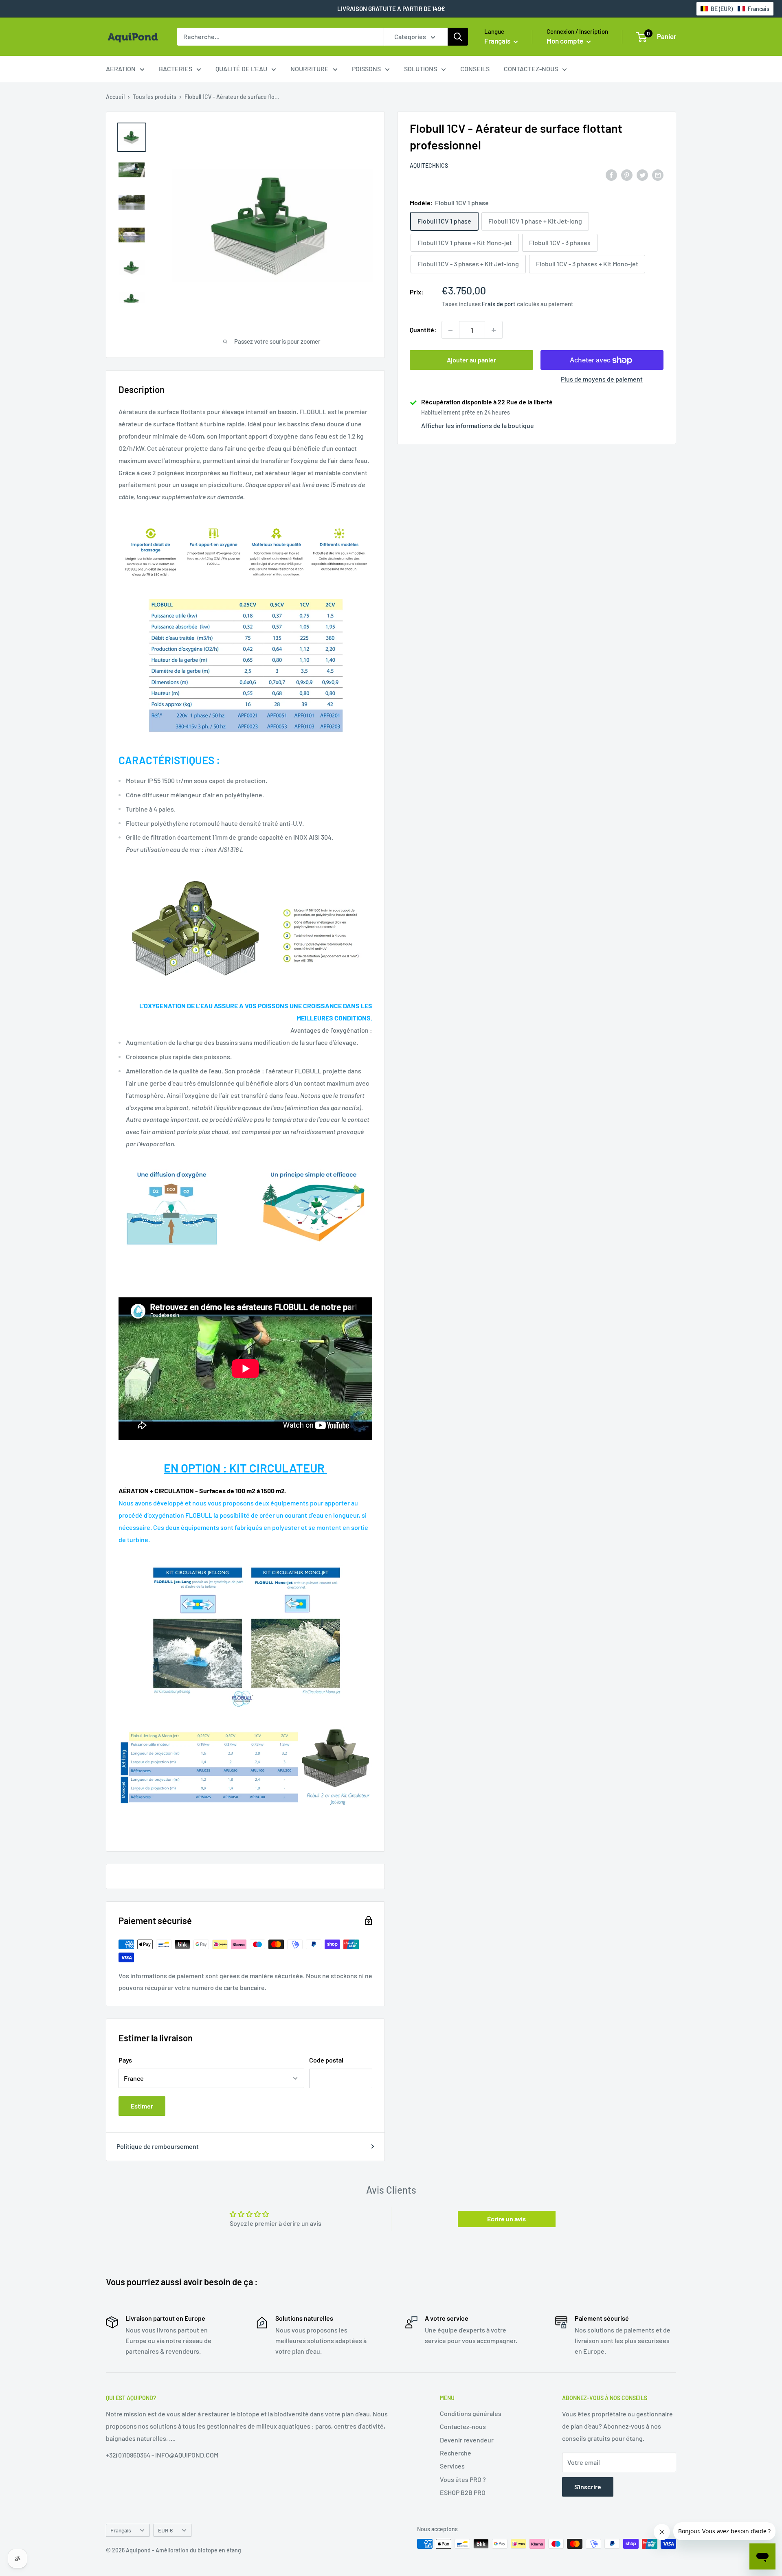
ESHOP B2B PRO (463, 2492)
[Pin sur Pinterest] (627, 174)
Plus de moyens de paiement (602, 379)
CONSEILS (475, 69)
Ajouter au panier (471, 360)
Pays (125, 2060)
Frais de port (499, 304)
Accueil (115, 97)
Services (452, 2466)
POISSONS (366, 69)
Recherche (456, 2453)
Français (121, 2530)
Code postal (326, 2060)
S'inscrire (588, 2487)
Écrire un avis (506, 2219)
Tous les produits (155, 97)
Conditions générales (471, 2413)
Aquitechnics (429, 166)
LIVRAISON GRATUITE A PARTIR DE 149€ (391, 9)
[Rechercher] (458, 37)
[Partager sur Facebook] (611, 174)
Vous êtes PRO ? (463, 2479)
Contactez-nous (463, 2426)
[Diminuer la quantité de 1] (450, 330)
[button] (735, 9)
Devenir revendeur (467, 2440)
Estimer (142, 2106)
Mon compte (566, 41)
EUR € (166, 2530)
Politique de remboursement (158, 2146)
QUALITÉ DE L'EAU (241, 69)
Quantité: (423, 330)
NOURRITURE (310, 69)
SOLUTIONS (421, 69)
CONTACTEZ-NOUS (531, 69)
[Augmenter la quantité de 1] (494, 330)
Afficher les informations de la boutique (478, 426)
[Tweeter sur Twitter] (642, 174)
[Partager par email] (658, 174)
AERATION (121, 69)
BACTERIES (176, 69)
